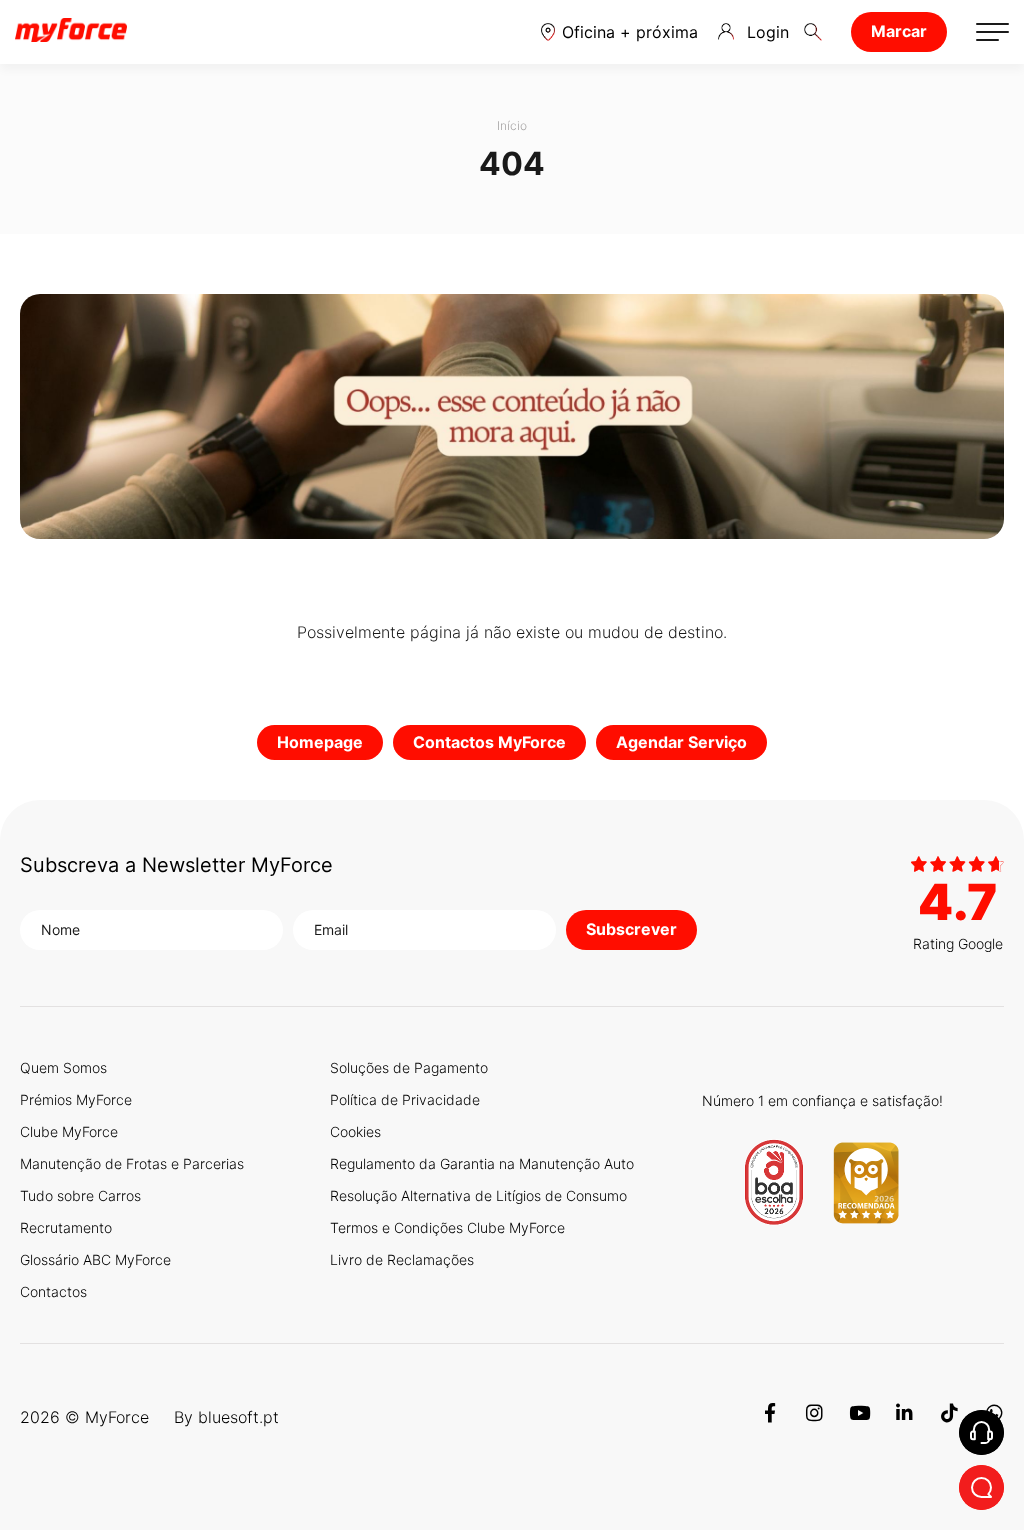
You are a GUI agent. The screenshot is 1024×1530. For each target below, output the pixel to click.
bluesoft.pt (238, 1417)
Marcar (899, 31)
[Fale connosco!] (981, 1487)
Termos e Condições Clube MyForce (447, 1227)
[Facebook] (769, 1417)
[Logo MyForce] (71, 31)
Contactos (53, 1291)
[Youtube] (859, 1417)
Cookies (355, 1131)
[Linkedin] (904, 1417)
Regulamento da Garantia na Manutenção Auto (482, 1163)
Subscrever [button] (631, 929)
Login (768, 32)
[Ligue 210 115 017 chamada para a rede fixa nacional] (981, 1432)
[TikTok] (949, 1417)
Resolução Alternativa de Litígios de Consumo (478, 1195)
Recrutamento (66, 1227)
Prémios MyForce (76, 1099)
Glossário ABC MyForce (95, 1259)
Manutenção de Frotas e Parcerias (132, 1163)
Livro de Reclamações (402, 1259)
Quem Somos (63, 1067)
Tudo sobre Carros (80, 1195)
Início (512, 125)
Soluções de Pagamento (409, 1067)
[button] (619, 32)
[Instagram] (814, 1417)
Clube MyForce (69, 1131)
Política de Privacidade (405, 1099)
